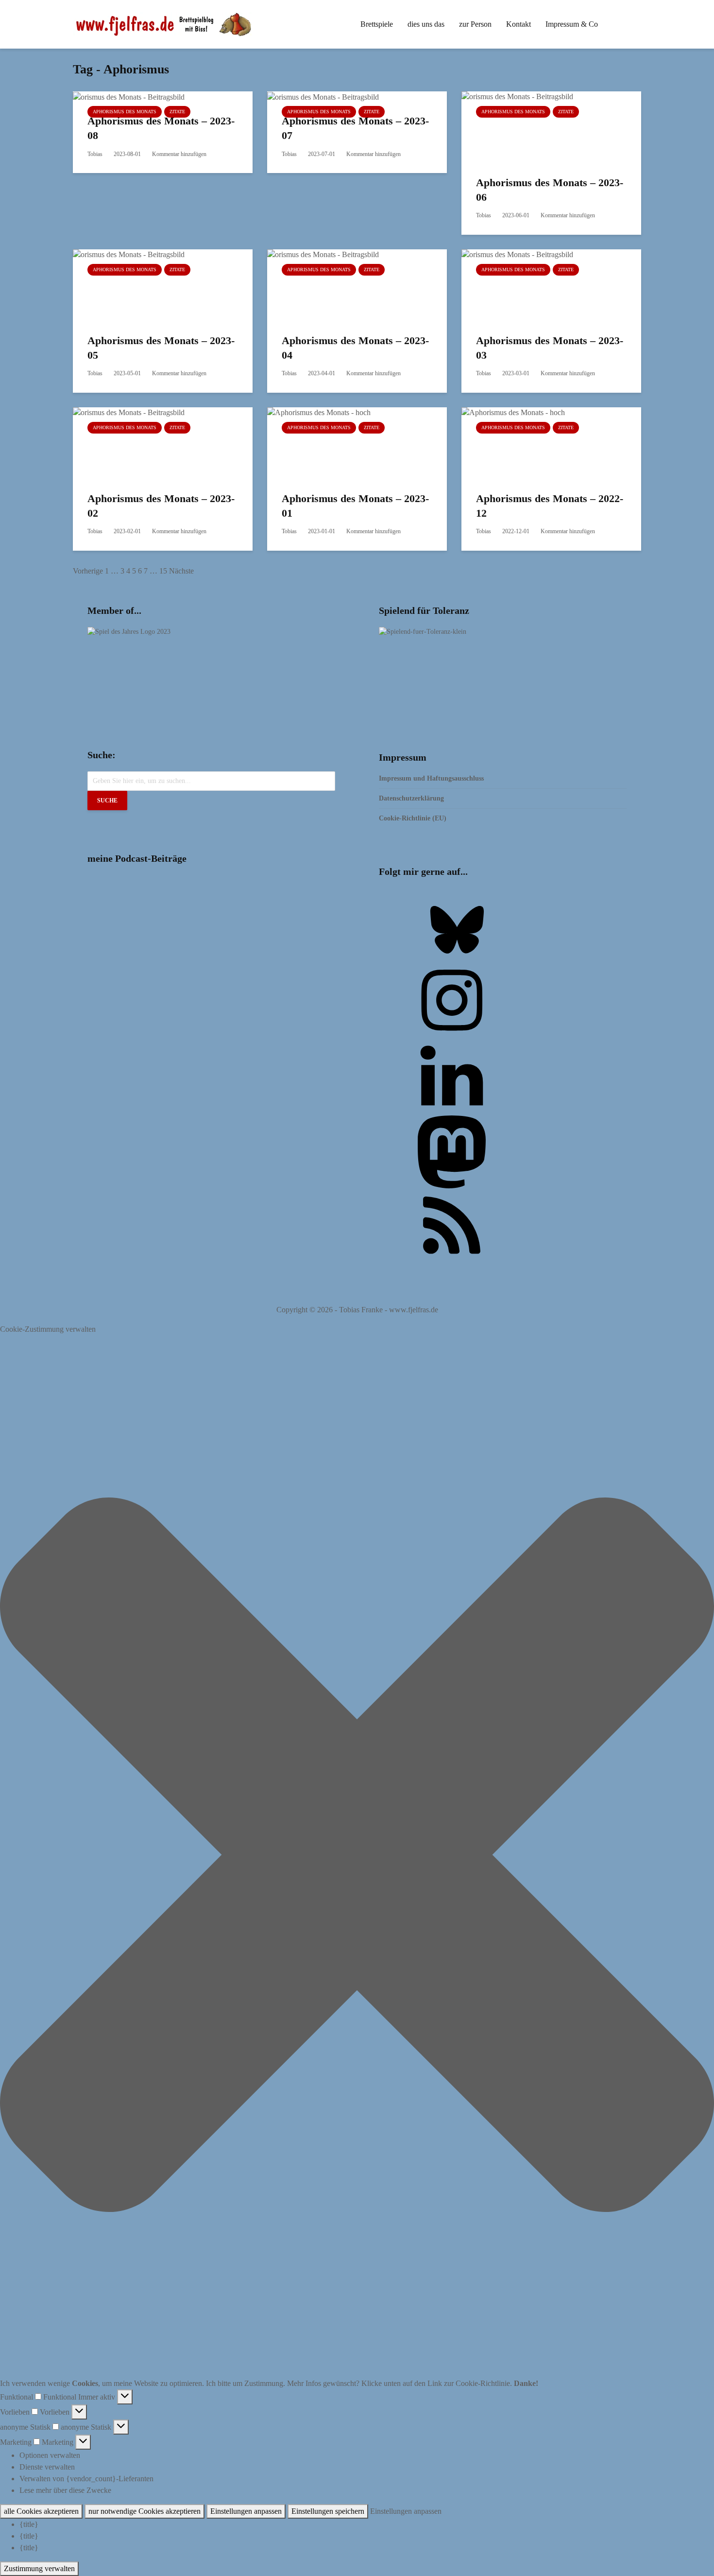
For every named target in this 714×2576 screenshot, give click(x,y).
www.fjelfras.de (414, 1310)
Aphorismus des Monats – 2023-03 (550, 348)
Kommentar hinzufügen (179, 154)
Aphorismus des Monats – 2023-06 (550, 190)
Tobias (95, 154)
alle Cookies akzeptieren (41, 2511)
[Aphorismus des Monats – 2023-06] (534, 127)
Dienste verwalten (47, 2467)
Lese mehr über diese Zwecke (65, 2490)
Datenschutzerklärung (411, 798)
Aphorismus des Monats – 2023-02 (161, 506)
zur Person (475, 24)
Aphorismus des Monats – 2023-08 (161, 128)
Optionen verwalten (50, 2455)
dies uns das (426, 24)
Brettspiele (377, 24)
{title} (29, 2524)
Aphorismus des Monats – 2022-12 (550, 506)
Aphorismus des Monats (125, 112)
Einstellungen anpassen (246, 2511)
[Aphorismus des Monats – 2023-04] (340, 285)
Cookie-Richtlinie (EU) (413, 818)
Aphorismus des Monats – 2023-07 (355, 128)
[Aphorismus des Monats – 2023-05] (146, 285)
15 (163, 571)
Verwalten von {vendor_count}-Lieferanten (86, 2479)
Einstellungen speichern (328, 2511)
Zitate (177, 112)
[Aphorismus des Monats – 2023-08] (129, 96)
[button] (357, 1856)
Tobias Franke (361, 1310)
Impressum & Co (572, 24)
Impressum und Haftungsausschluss (431, 778)
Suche (107, 801)
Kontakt (518, 24)
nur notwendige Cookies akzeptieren (144, 2511)
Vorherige (88, 571)
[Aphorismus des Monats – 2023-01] (340, 443)
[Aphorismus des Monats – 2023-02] (146, 443)
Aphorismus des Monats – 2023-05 (161, 348)
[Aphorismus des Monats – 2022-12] (534, 443)
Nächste (181, 571)
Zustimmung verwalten (39, 2568)
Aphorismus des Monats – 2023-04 (355, 348)
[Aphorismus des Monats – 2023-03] (534, 285)
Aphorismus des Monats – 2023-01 (355, 506)
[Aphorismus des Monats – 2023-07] (323, 96)
